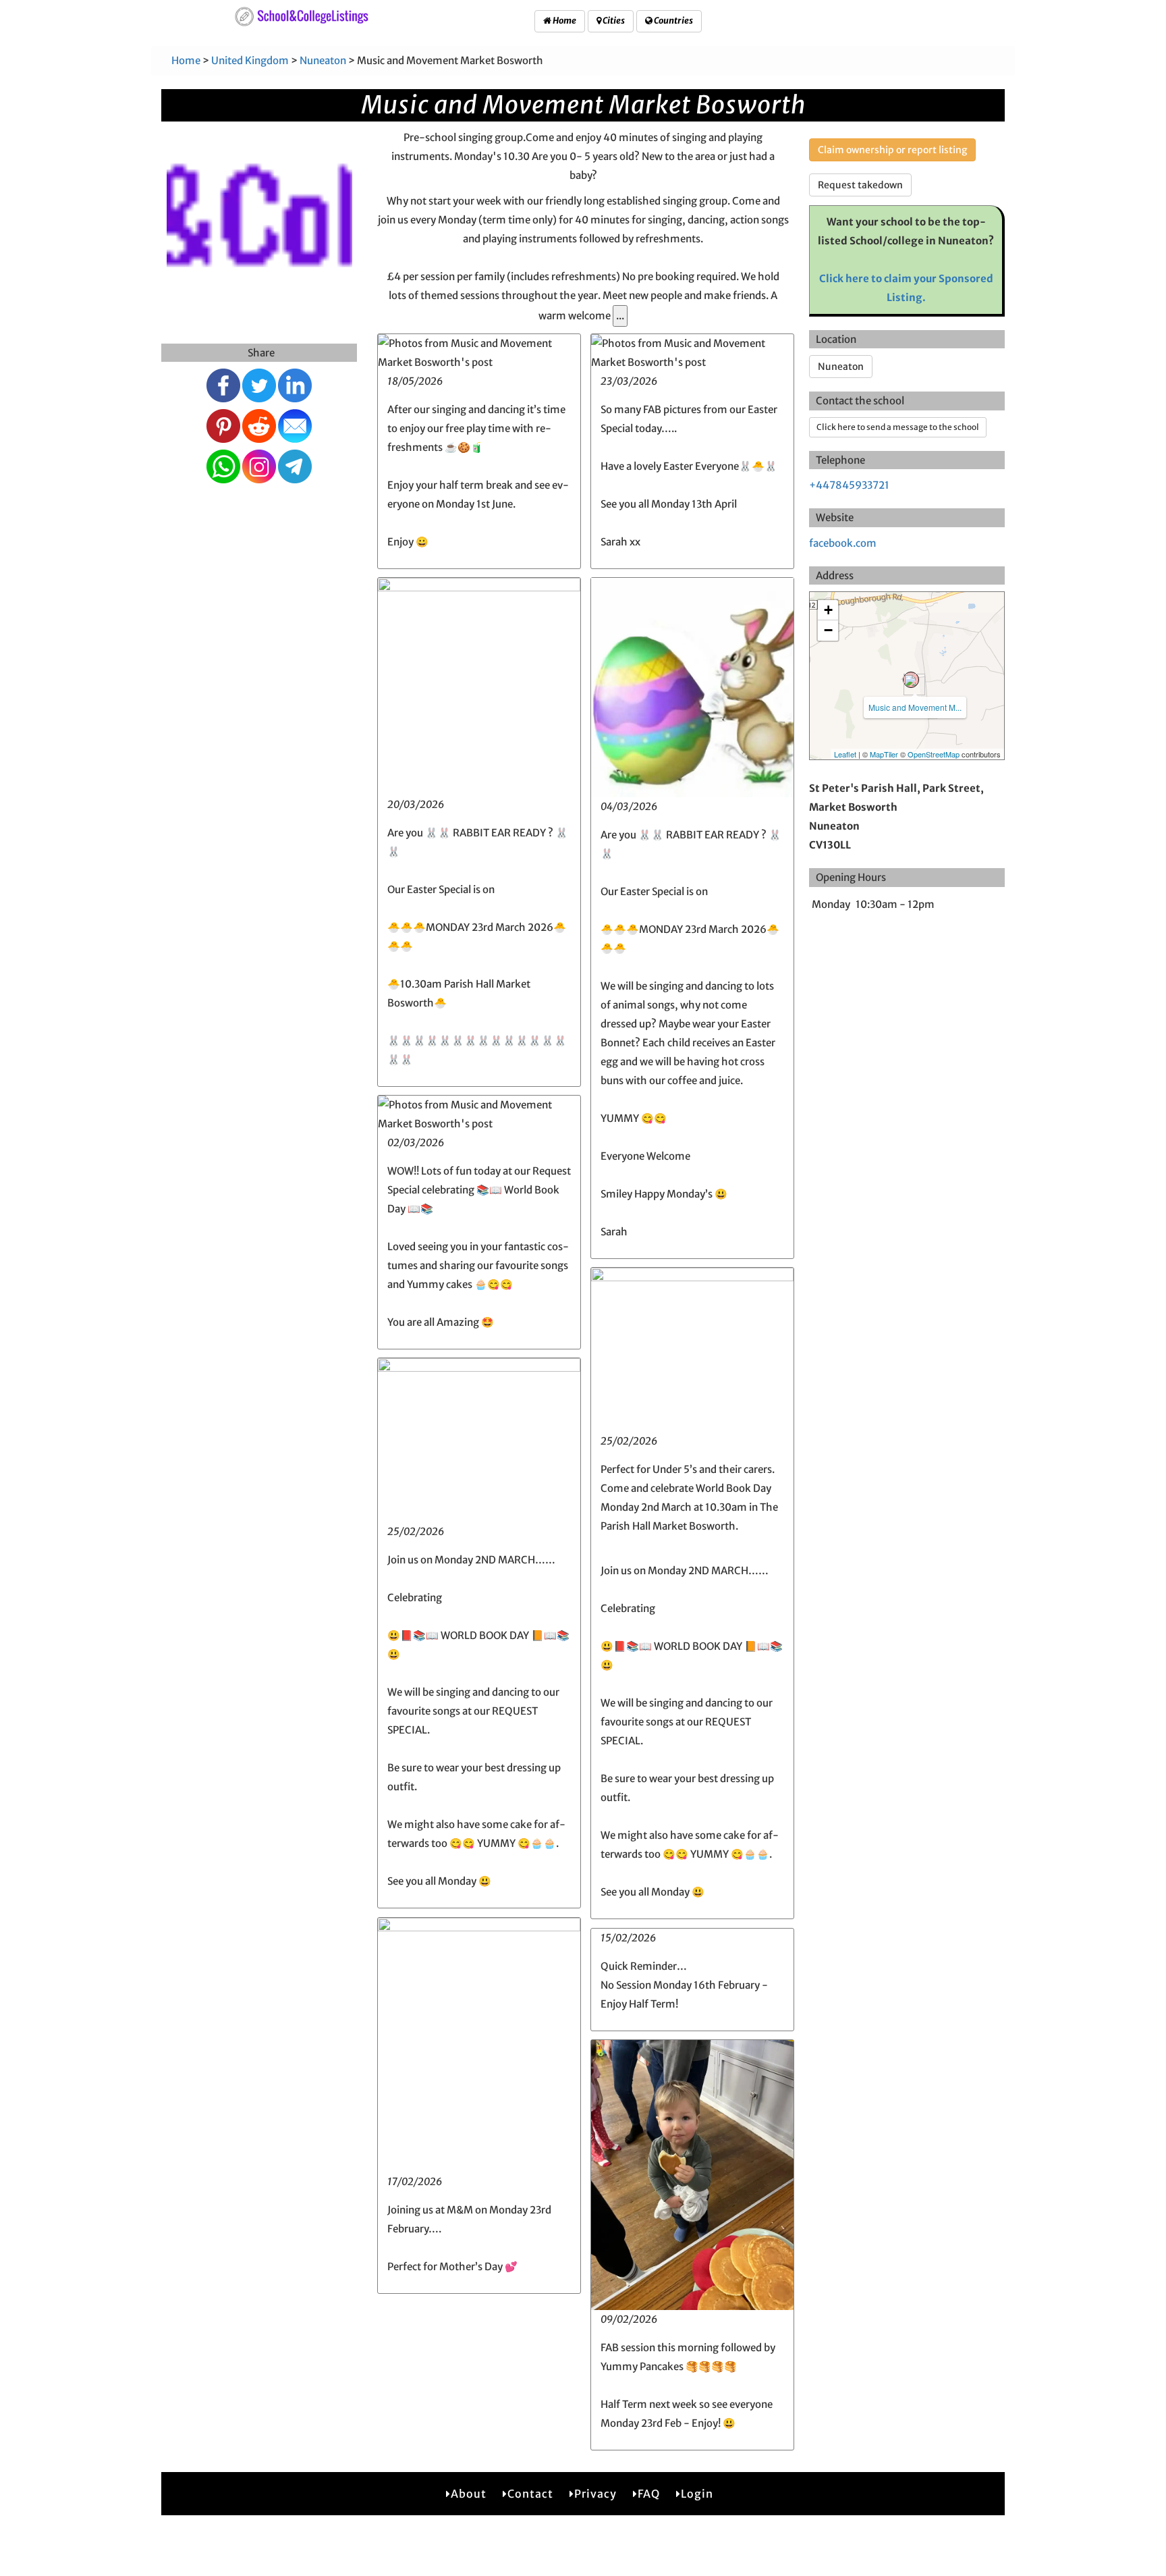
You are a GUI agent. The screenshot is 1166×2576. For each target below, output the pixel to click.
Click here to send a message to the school (898, 427)
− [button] (828, 630)
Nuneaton (323, 60)
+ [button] (828, 610)
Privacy (595, 2494)
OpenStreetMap (934, 754)
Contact (530, 2494)
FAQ (649, 2494)
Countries (673, 21)
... (620, 316)
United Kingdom (250, 60)
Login (697, 2494)
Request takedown (860, 185)
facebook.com (843, 543)
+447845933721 (849, 485)
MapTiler (884, 754)
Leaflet (845, 754)
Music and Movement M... (915, 707)
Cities (613, 21)
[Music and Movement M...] (911, 680)
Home (564, 21)
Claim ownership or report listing (892, 150)
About (469, 2494)
